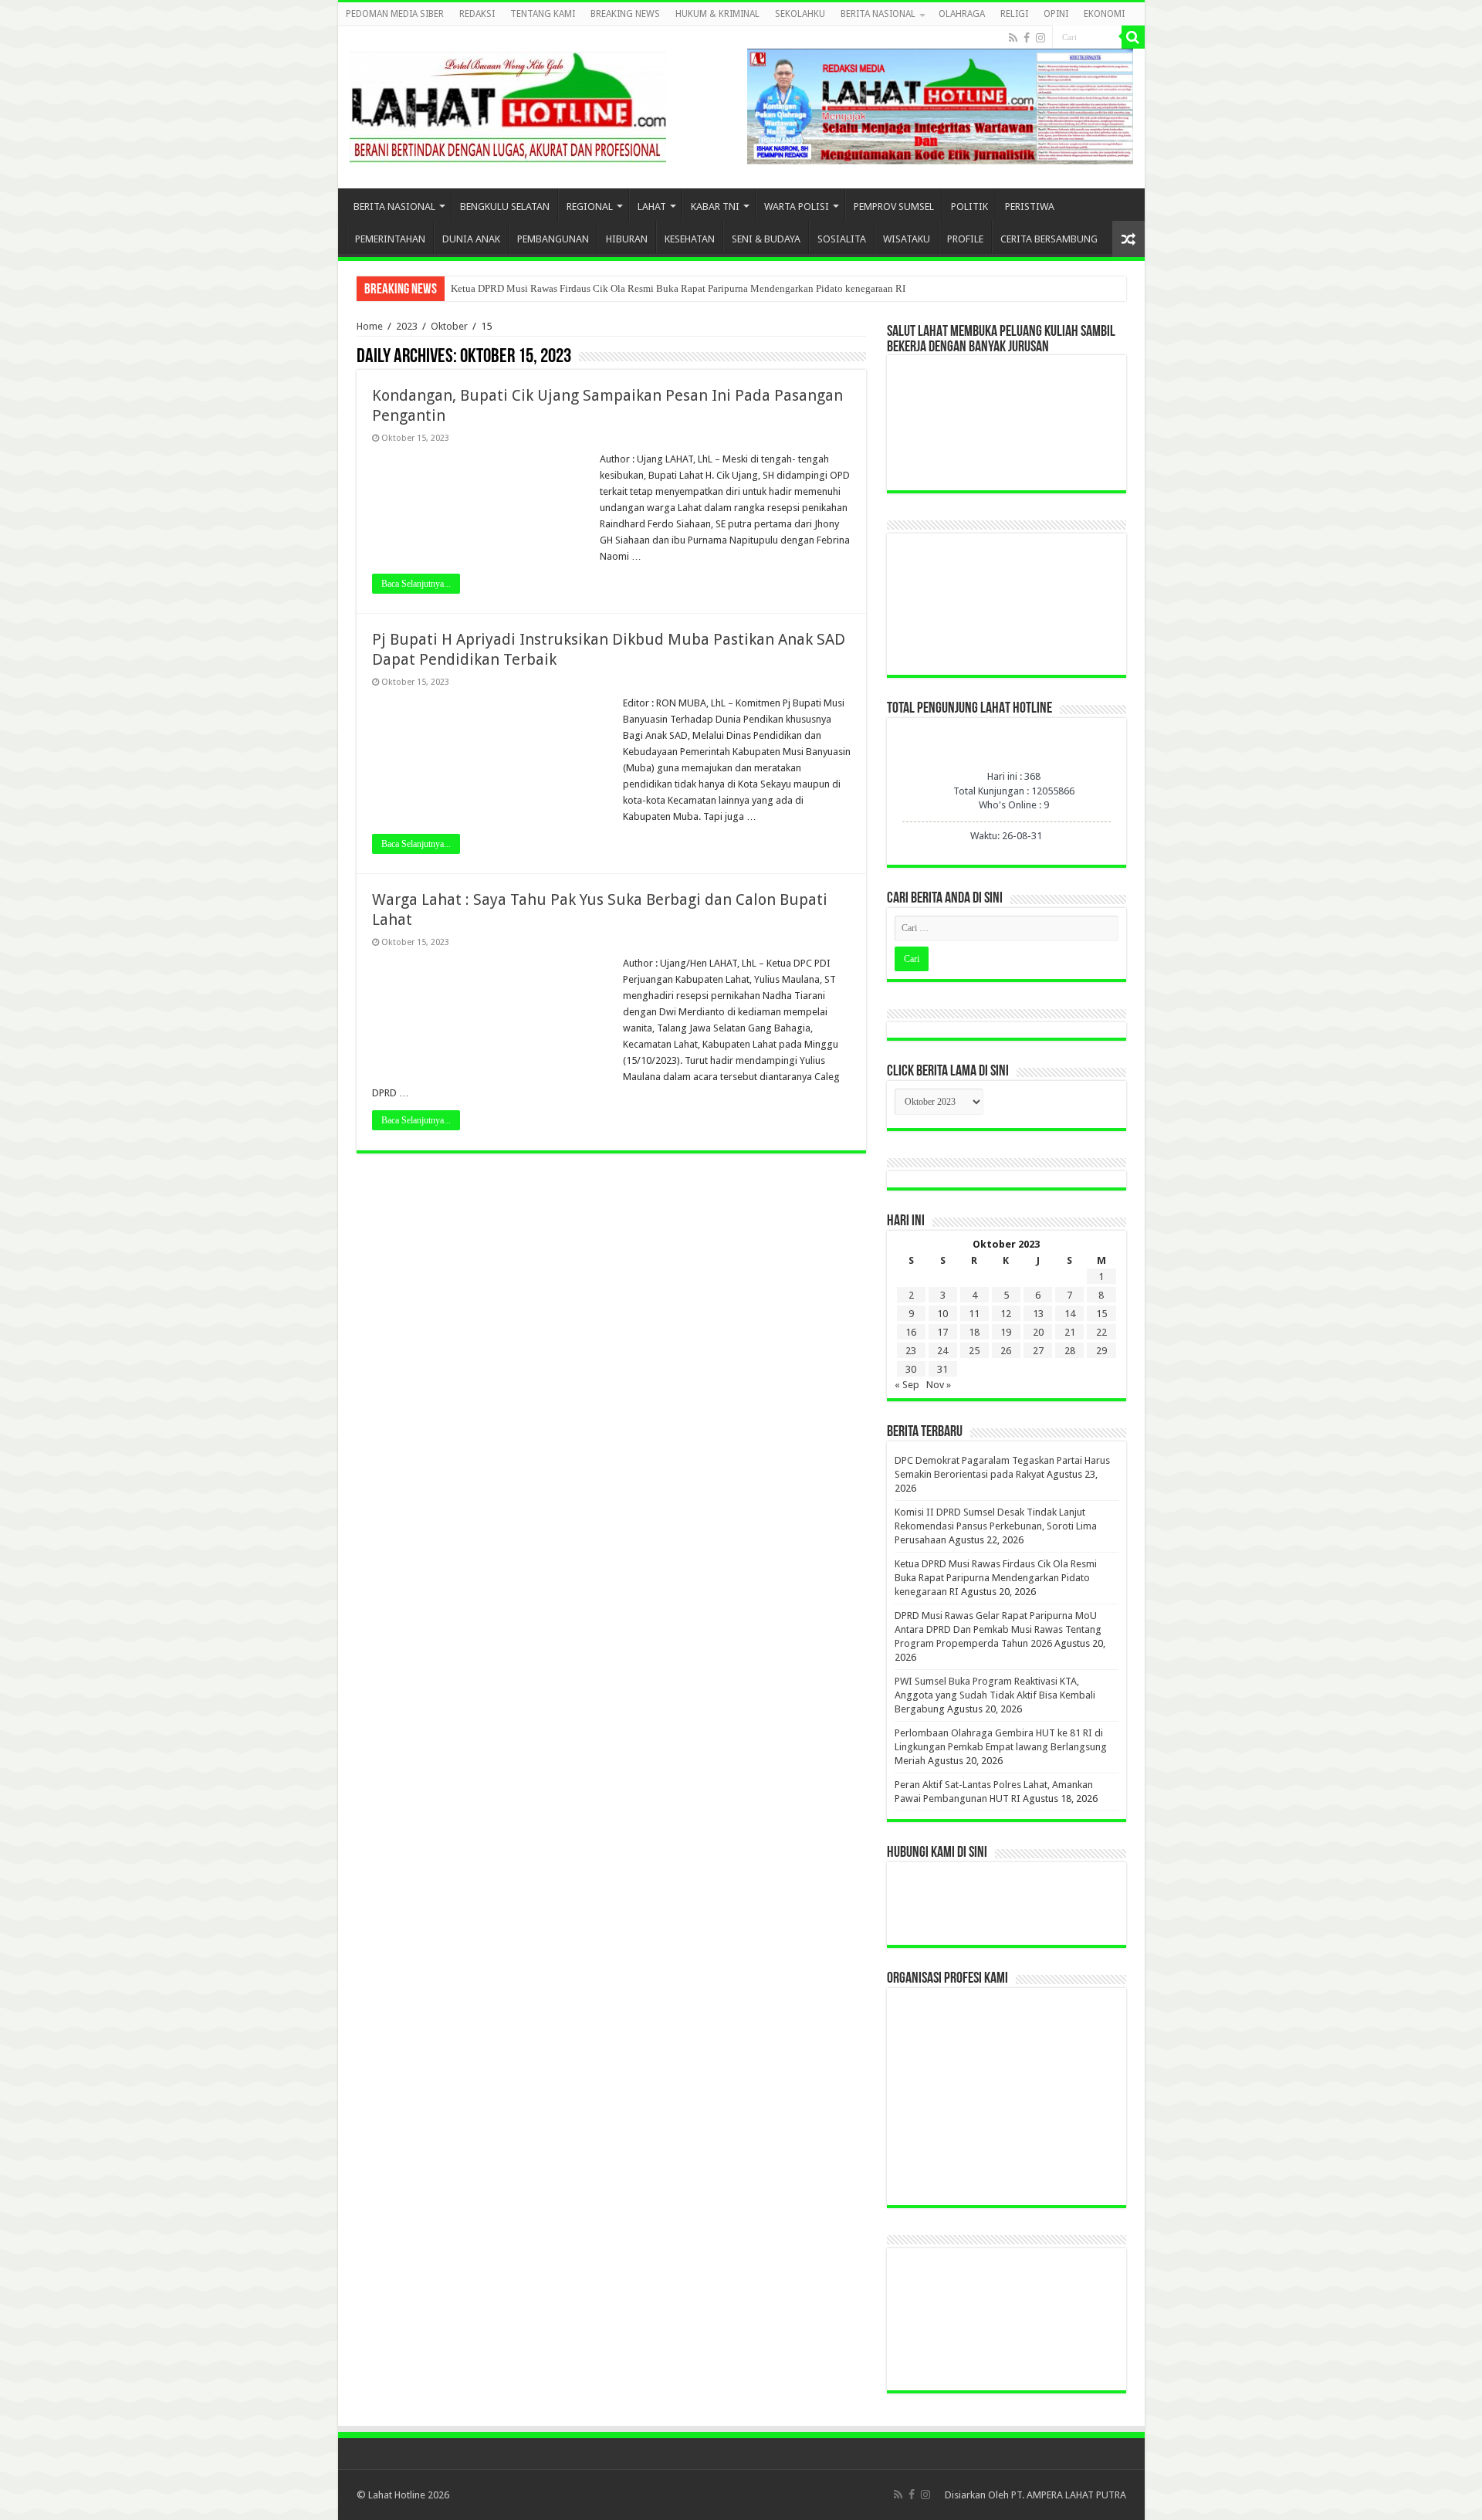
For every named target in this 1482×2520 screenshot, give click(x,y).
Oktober (449, 326)
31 (942, 1369)
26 (1006, 1351)
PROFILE (965, 239)
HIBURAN (627, 239)
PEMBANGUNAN (553, 239)
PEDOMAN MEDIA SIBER (395, 14)
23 (911, 1351)
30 (911, 1369)
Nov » (939, 1385)
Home (370, 326)
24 (942, 1351)
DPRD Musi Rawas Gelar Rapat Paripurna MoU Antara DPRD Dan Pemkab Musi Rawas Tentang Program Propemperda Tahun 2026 (998, 1629)
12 (1006, 1314)
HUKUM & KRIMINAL (717, 14)
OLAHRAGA (962, 14)
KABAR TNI (715, 207)
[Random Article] (1128, 239)
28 (1070, 1351)
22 (1101, 1332)
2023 (407, 326)
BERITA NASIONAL (878, 14)
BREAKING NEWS (625, 14)
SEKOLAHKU (800, 14)
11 (974, 1314)
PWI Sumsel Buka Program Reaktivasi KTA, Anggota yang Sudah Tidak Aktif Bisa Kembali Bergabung (995, 1695)
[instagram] (1040, 38)
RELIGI (1014, 14)
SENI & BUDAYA (766, 239)
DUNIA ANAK (471, 239)
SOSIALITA (842, 239)
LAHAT (652, 207)
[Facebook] (1027, 38)
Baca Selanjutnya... (416, 584)
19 (1006, 1332)
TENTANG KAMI (543, 14)
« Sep (907, 1385)
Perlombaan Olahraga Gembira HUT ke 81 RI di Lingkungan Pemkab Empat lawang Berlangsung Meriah (1001, 1747)
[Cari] (1133, 37)
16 (911, 1332)
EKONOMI (1104, 14)
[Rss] (1013, 38)
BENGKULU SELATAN (505, 207)
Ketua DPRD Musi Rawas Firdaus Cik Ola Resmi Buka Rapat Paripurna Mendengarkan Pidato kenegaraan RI (678, 288)
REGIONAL (590, 207)
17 (942, 1332)
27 (1038, 1351)
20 (1038, 1332)
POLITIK (969, 207)
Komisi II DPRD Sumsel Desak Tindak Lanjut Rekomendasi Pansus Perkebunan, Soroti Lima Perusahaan (996, 1526)
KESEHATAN (690, 239)
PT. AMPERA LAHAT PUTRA (1069, 2495)
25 (974, 1351)
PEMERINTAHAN (390, 239)
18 (974, 1332)
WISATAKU (907, 239)
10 (942, 1314)
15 (1101, 1314)
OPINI (1056, 14)
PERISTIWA (1030, 207)
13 (1038, 1314)
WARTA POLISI (797, 207)
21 (1070, 1332)
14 (1070, 1314)
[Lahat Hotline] (508, 104)
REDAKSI (477, 14)
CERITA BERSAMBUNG (1049, 239)
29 (1101, 1351)
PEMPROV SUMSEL (894, 207)
